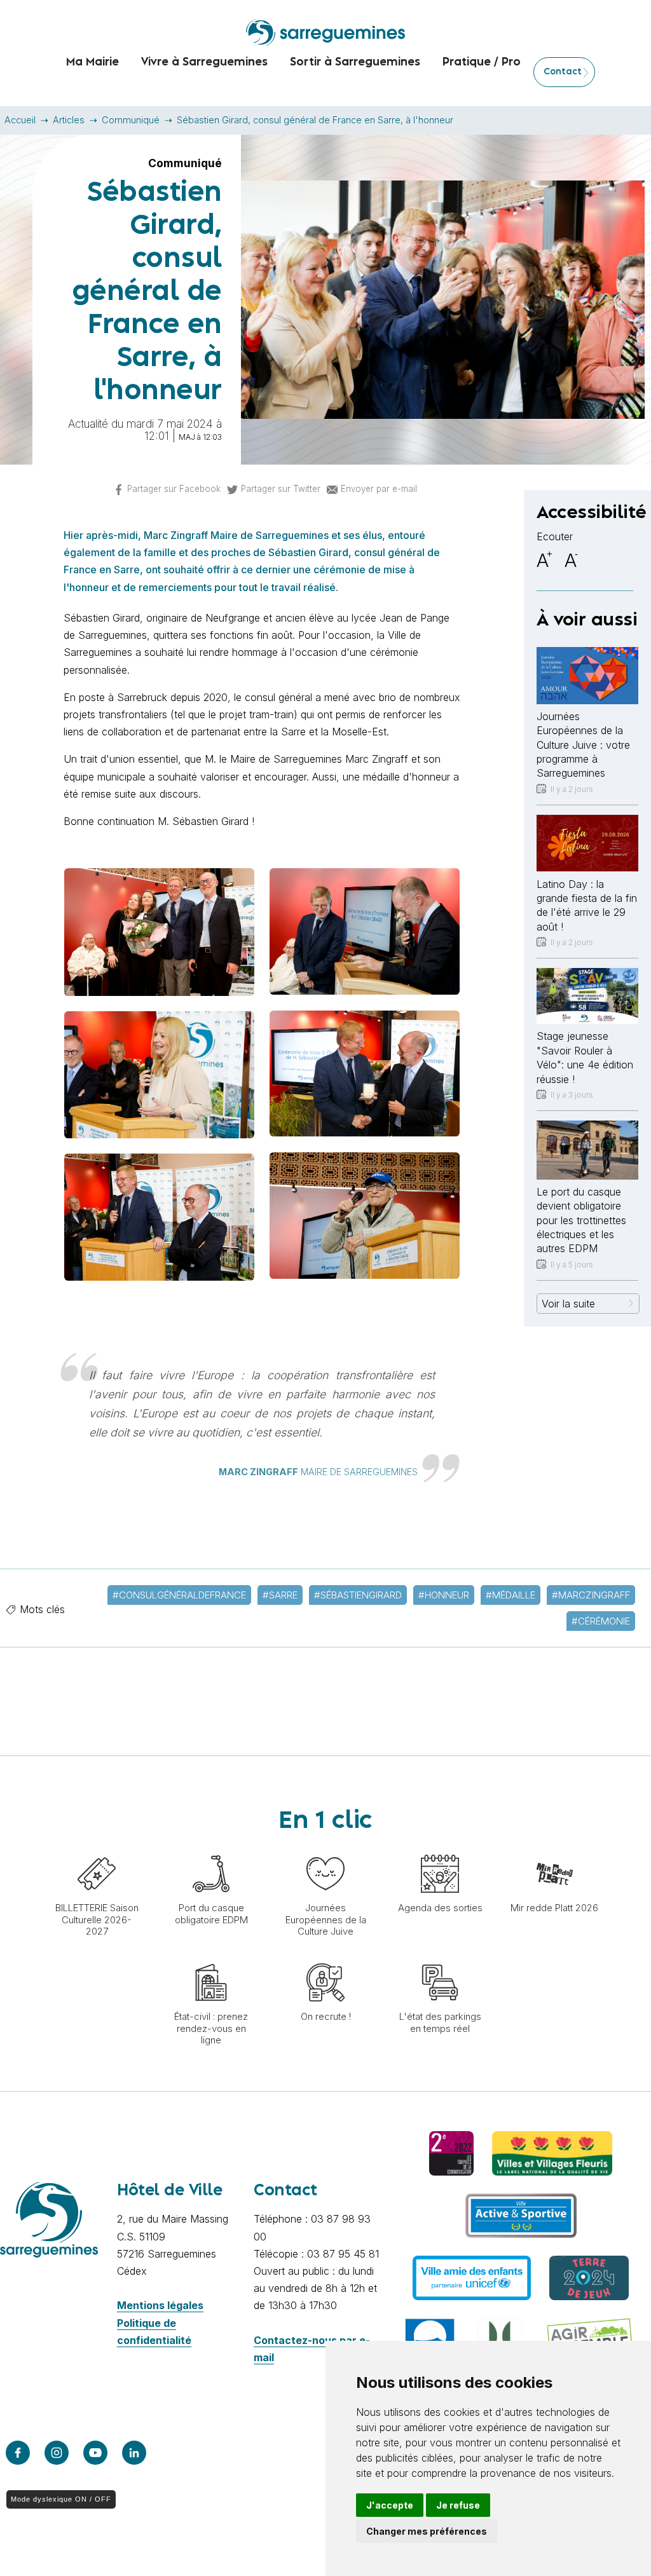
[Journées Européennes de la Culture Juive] (325, 1848)
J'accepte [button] (390, 2505)
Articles (69, 120)
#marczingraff (591, 1595)
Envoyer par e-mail (379, 489)
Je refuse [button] (458, 2505)
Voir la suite (568, 1304)
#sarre (280, 1595)
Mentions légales (160, 2305)
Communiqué (131, 120)
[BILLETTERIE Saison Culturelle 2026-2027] (97, 1848)
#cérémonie (601, 1621)
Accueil (20, 120)
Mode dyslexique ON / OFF (61, 2499)
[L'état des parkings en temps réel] (440, 1957)
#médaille (511, 1595)
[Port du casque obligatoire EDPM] (211, 1848)
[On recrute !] (325, 1957)
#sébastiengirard (358, 1595)
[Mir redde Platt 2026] (554, 1848)
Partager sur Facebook (174, 489)
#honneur (444, 1595)
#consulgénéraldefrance (179, 1595)
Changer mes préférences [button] (427, 2531)
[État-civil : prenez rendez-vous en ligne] (211, 1957)
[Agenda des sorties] (440, 1848)
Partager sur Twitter (281, 489)
